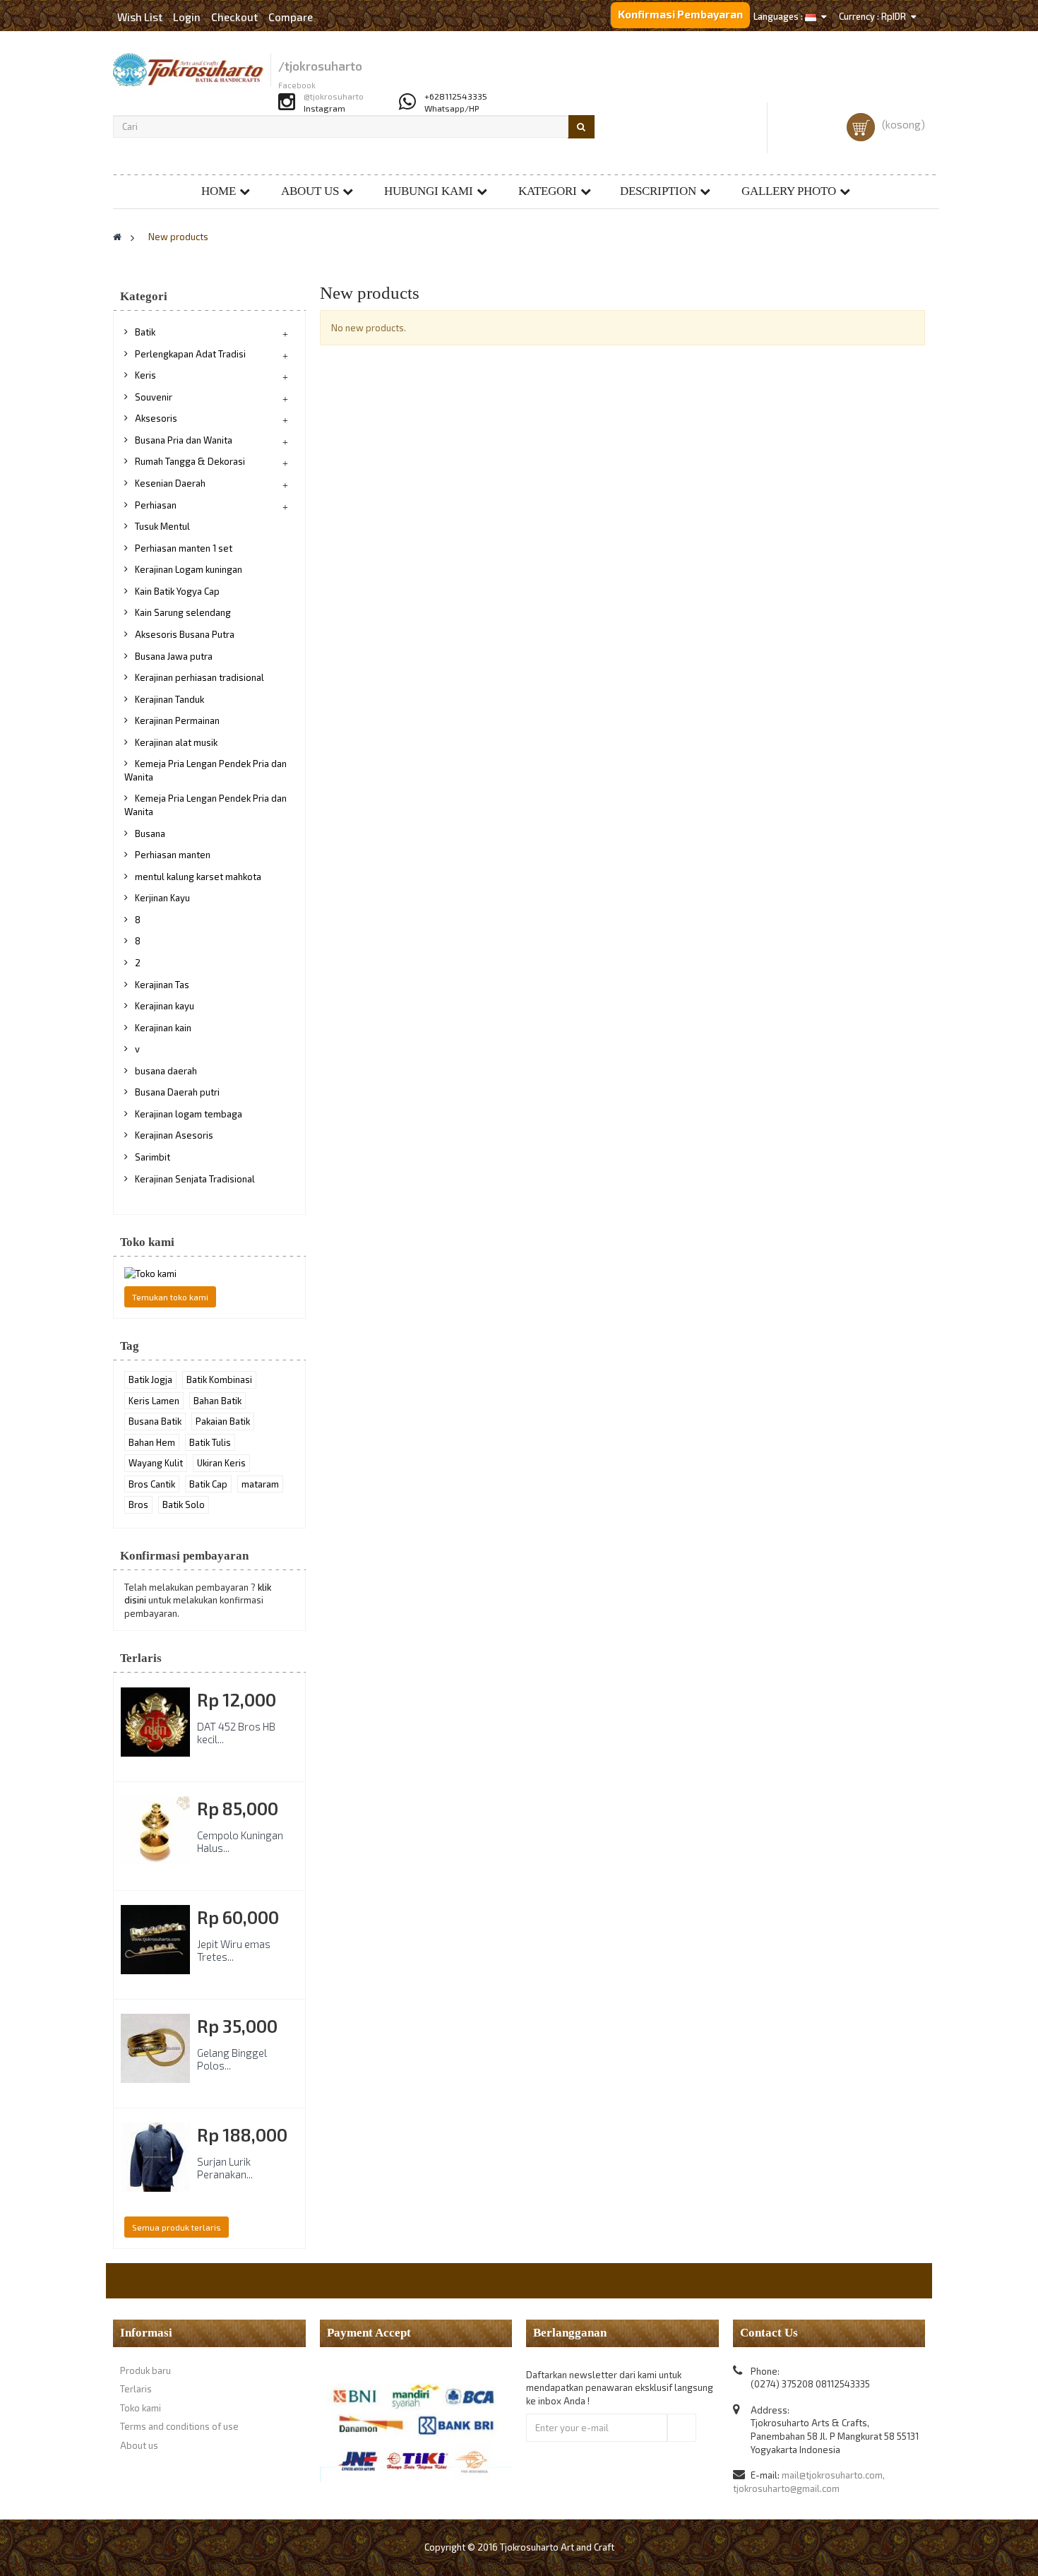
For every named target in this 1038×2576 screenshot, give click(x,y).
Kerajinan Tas (162, 985)
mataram (260, 1484)
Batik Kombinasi (219, 1379)
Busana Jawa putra (174, 656)
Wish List (140, 17)
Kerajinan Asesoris (174, 1135)
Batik (145, 332)
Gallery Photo (789, 191)
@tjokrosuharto (334, 96)
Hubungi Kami (429, 191)
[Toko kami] (209, 1274)
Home (219, 191)
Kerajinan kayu (165, 1006)
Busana (150, 833)
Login (188, 17)
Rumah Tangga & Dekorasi (190, 461)
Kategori (548, 191)
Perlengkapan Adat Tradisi (190, 354)
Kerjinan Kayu (162, 898)
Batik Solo (184, 1504)
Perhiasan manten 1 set (184, 548)
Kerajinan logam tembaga (189, 1114)
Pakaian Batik (223, 1421)
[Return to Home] (117, 237)
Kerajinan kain (163, 1028)
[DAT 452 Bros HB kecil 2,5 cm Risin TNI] (155, 1722)
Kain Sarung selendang (183, 612)
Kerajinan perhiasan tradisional (199, 677)
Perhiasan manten (173, 855)
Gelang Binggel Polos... (232, 2059)
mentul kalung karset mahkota (198, 877)
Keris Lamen (154, 1401)
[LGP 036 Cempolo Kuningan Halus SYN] (155, 1831)
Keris (145, 375)
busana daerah (166, 1071)
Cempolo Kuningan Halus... (240, 1841)
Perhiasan (156, 505)
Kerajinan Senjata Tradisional (195, 1179)
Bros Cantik (152, 1484)
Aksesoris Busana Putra (185, 634)
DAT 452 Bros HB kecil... (236, 1733)
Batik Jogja (150, 1379)
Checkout (234, 17)
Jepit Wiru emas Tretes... (234, 1950)
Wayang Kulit (156, 1463)
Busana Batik (155, 1421)
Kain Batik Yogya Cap (177, 591)
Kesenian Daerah (170, 483)
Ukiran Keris (221, 1463)
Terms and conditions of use (179, 2426)
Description (658, 191)
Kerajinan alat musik (176, 742)
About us (310, 191)
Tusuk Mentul (162, 526)
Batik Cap (208, 1484)
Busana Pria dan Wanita (184, 440)
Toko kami (147, 1242)
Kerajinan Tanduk (169, 699)
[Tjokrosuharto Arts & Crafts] (188, 70)
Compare (291, 17)
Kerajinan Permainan (177, 720)
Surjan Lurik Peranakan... (225, 2168)
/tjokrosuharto (320, 66)
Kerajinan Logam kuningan (189, 569)
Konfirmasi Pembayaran (680, 14)
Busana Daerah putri (177, 1092)
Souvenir (154, 397)
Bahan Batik (217, 1401)
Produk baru (145, 2370)
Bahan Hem (152, 1442)
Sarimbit (153, 1157)
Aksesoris (156, 418)
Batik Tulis (210, 1442)
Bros (138, 1504)
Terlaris (141, 1658)
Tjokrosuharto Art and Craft (557, 2547)
